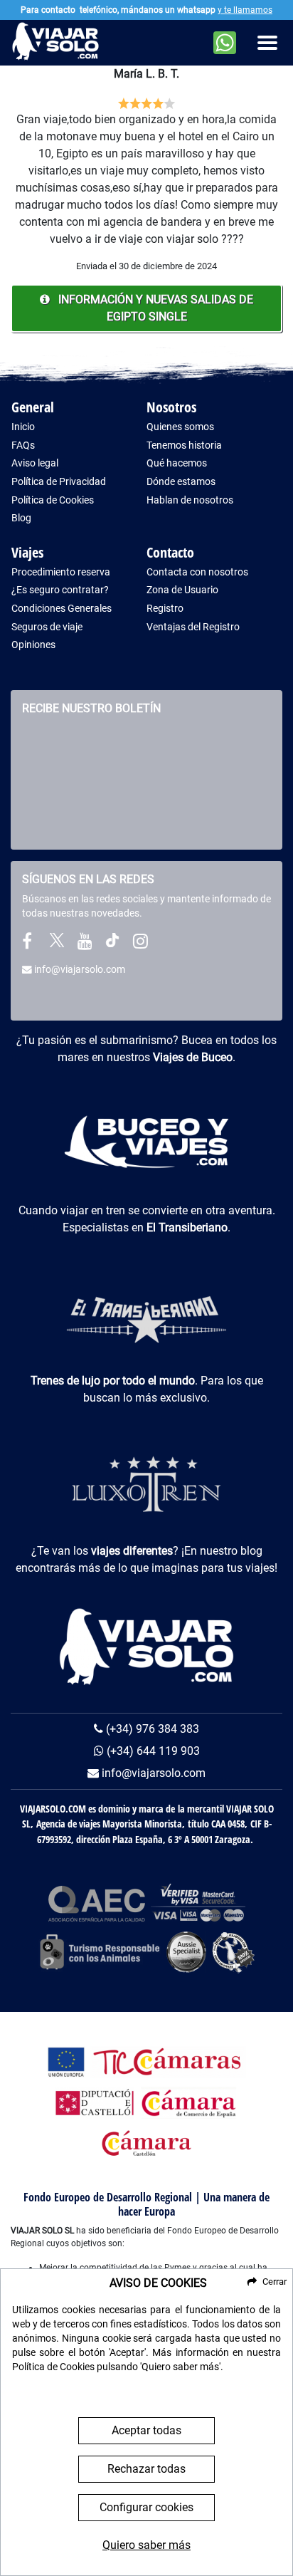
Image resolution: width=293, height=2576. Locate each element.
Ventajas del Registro (193, 627)
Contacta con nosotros (197, 572)
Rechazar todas (146, 2469)
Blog (21, 518)
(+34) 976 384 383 (151, 1729)
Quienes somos (180, 427)
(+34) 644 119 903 (152, 1751)
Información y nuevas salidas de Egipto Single (154, 308)
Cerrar (275, 2282)
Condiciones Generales (62, 609)
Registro (165, 609)
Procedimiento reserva (61, 572)
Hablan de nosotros (190, 500)
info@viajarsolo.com (79, 969)
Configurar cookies (146, 2507)
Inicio (23, 427)
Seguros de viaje (47, 627)
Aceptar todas (146, 2430)
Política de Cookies (53, 500)
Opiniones (33, 645)
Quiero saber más (146, 2545)
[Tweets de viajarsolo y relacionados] (57, 944)
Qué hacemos (177, 463)
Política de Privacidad (59, 482)
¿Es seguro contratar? (60, 590)
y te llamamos (245, 10)
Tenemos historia (184, 445)
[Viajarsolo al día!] (140, 944)
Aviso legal (35, 463)
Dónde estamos (181, 482)
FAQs (23, 445)
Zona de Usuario (182, 590)
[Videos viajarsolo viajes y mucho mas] (85, 944)
